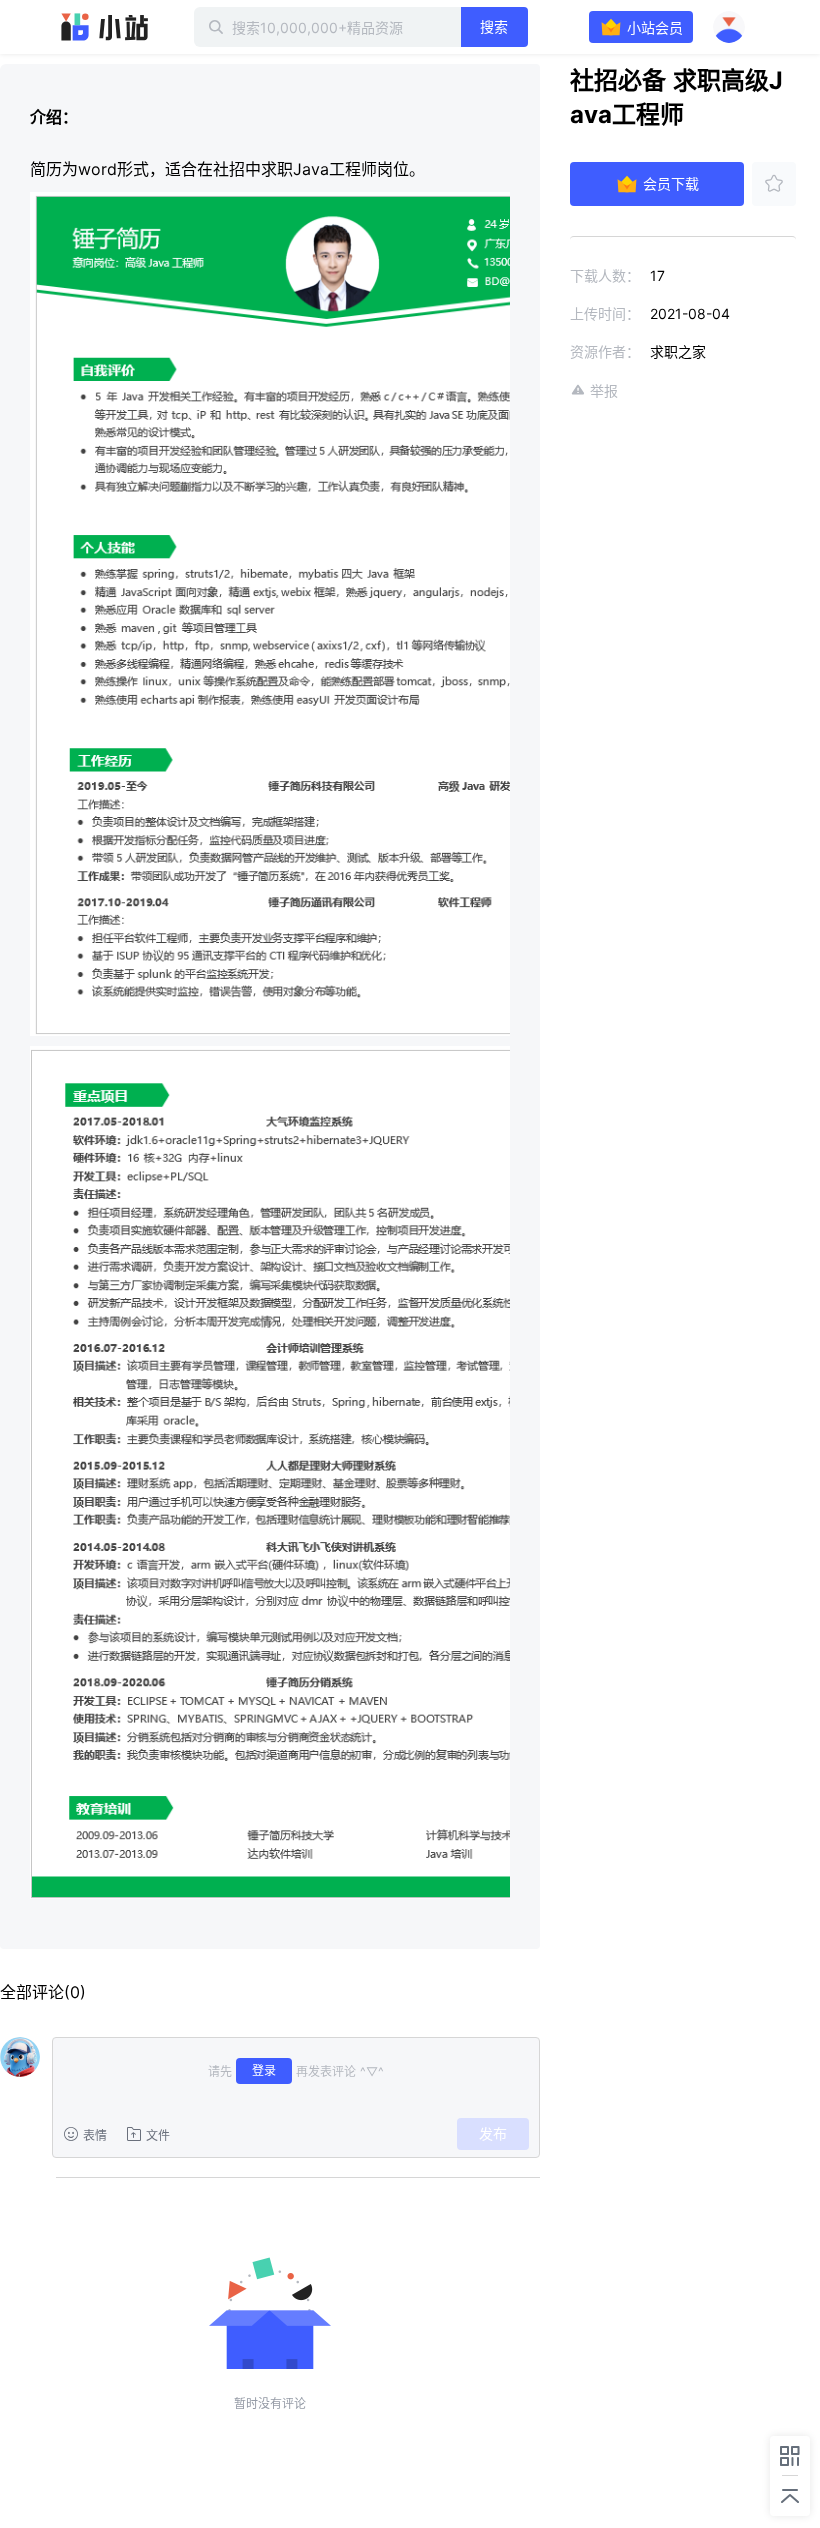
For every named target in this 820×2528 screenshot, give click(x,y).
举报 (604, 390)
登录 (264, 2070)
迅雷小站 (105, 27)
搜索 (494, 26)
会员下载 (671, 183)
